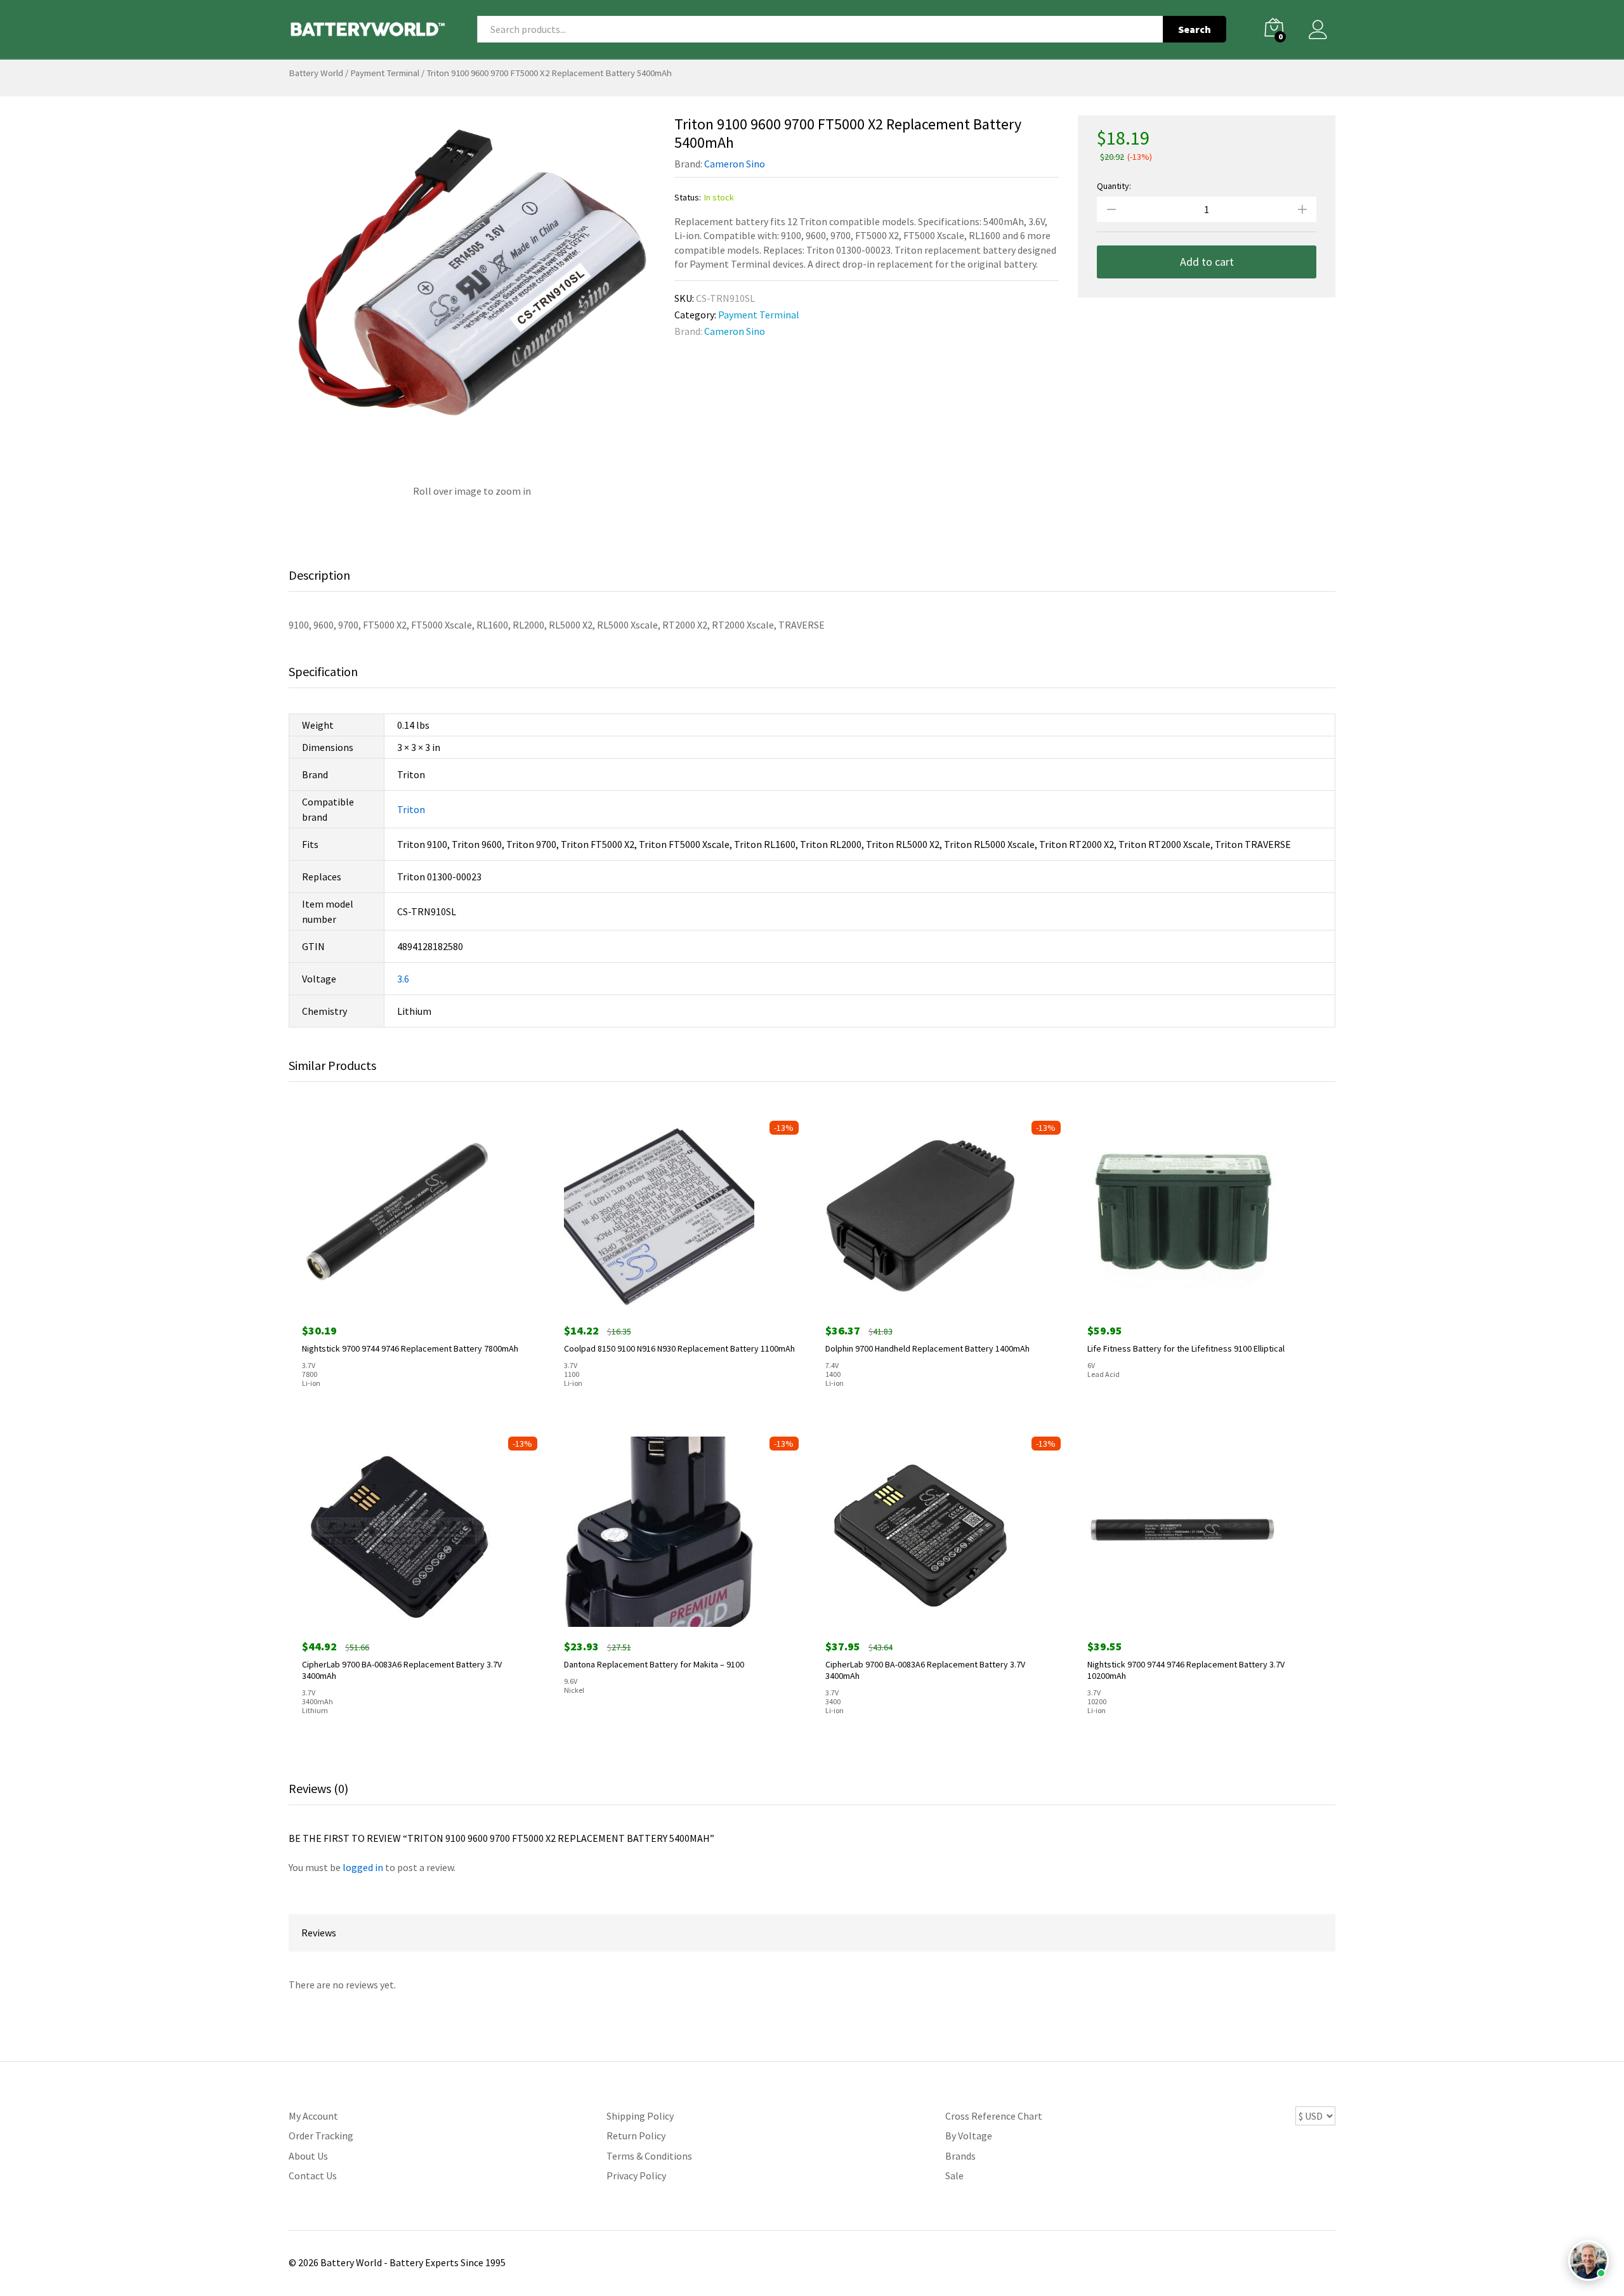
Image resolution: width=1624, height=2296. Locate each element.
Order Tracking (321, 2136)
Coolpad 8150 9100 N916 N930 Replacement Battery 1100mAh (679, 1348)
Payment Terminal (385, 73)
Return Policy (636, 2136)
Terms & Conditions (649, 2156)
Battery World (316, 73)
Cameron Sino (735, 164)
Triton (411, 809)
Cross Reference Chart (994, 2116)
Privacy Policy (636, 2175)
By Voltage (969, 2136)
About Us (308, 2156)
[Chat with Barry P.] (1588, 2260)
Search (1195, 29)
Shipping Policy (640, 2116)
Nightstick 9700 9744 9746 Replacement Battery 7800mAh (410, 1348)
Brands (960, 2156)
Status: (688, 197)
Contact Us (313, 2175)
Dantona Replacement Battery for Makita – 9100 (654, 1664)
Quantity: (1114, 186)
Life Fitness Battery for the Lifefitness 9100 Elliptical (1186, 1348)
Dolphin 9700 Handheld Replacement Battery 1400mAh (927, 1348)
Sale (954, 2175)
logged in (363, 1867)
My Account (313, 2116)
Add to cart (1207, 262)
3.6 (403, 979)
